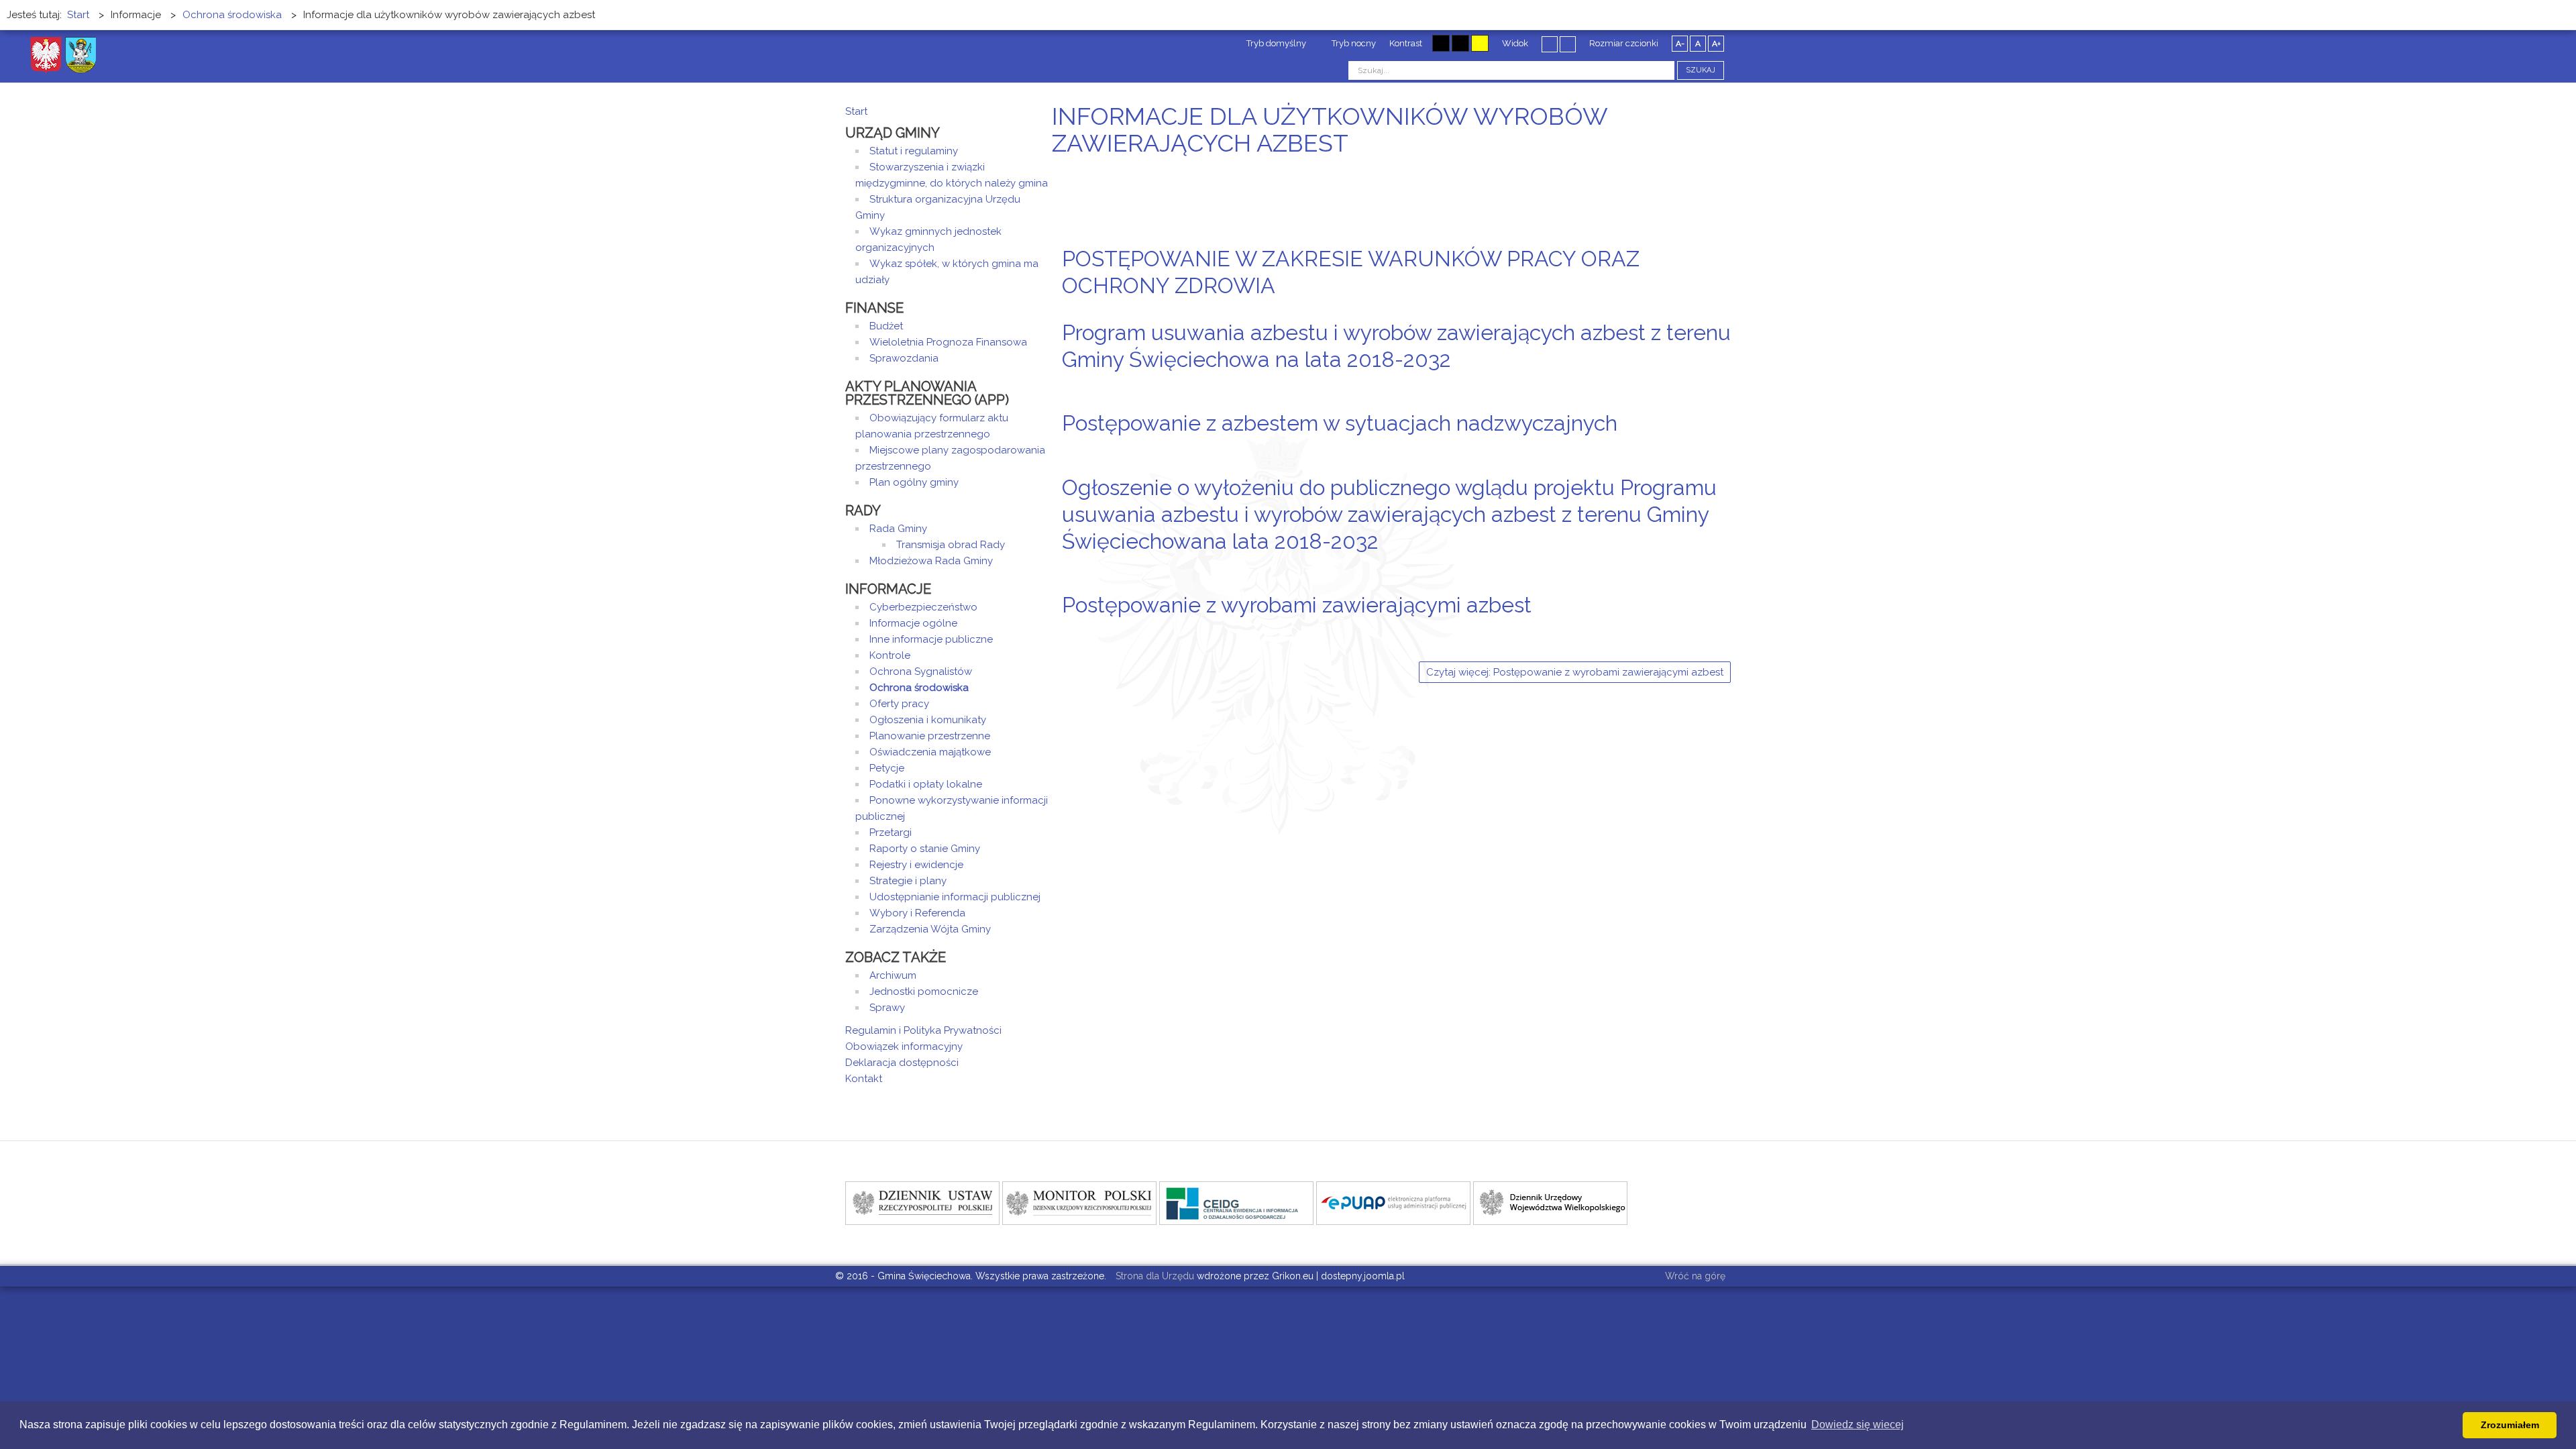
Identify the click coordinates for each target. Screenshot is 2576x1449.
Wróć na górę (1695, 1276)
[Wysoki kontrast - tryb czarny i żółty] (1460, 43)
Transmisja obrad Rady (951, 545)
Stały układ (1550, 44)
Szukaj (1701, 70)
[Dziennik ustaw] (922, 1202)
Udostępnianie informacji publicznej (955, 897)
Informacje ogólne (913, 623)
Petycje (887, 768)
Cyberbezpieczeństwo (923, 607)
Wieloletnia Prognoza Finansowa (948, 342)
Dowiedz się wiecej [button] (1858, 1425)
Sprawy (887, 1008)
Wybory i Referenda (917, 913)
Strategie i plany (908, 881)
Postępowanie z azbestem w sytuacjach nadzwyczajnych (1340, 423)
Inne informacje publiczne (931, 639)
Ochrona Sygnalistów (921, 672)
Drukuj (1711, 311)
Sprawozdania (904, 358)
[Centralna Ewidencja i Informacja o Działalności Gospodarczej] (1236, 1202)
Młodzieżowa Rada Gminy (931, 561)
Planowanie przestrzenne (930, 736)
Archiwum (893, 975)
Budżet (886, 326)
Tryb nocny (1353, 43)
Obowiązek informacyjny (904, 1046)
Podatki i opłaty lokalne (926, 784)
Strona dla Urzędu (1153, 1276)
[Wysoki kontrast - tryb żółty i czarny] (1480, 43)
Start (856, 111)
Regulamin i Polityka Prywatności (923, 1030)
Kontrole (890, 655)
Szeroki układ (1568, 44)
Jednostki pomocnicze (924, 991)
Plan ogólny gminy (914, 482)
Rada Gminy (898, 529)
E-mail (1727, 311)
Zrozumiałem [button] (2510, 1425)
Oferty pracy (899, 704)
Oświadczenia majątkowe (930, 752)
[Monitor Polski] (1079, 1202)
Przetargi (891, 833)
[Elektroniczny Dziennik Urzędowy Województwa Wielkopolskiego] (1550, 1202)
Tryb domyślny (1275, 43)
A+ (1716, 44)
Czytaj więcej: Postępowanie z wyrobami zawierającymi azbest (1575, 672)
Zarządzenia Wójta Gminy (930, 929)
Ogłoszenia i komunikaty (928, 720)
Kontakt (864, 1079)
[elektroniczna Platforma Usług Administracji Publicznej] (1393, 1202)
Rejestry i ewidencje (916, 865)
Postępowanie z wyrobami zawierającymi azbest (1297, 605)
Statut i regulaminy (914, 151)
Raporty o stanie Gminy (925, 849)
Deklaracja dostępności (902, 1063)
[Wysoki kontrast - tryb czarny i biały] (1441, 43)
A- (1680, 44)
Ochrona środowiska (919, 688)
